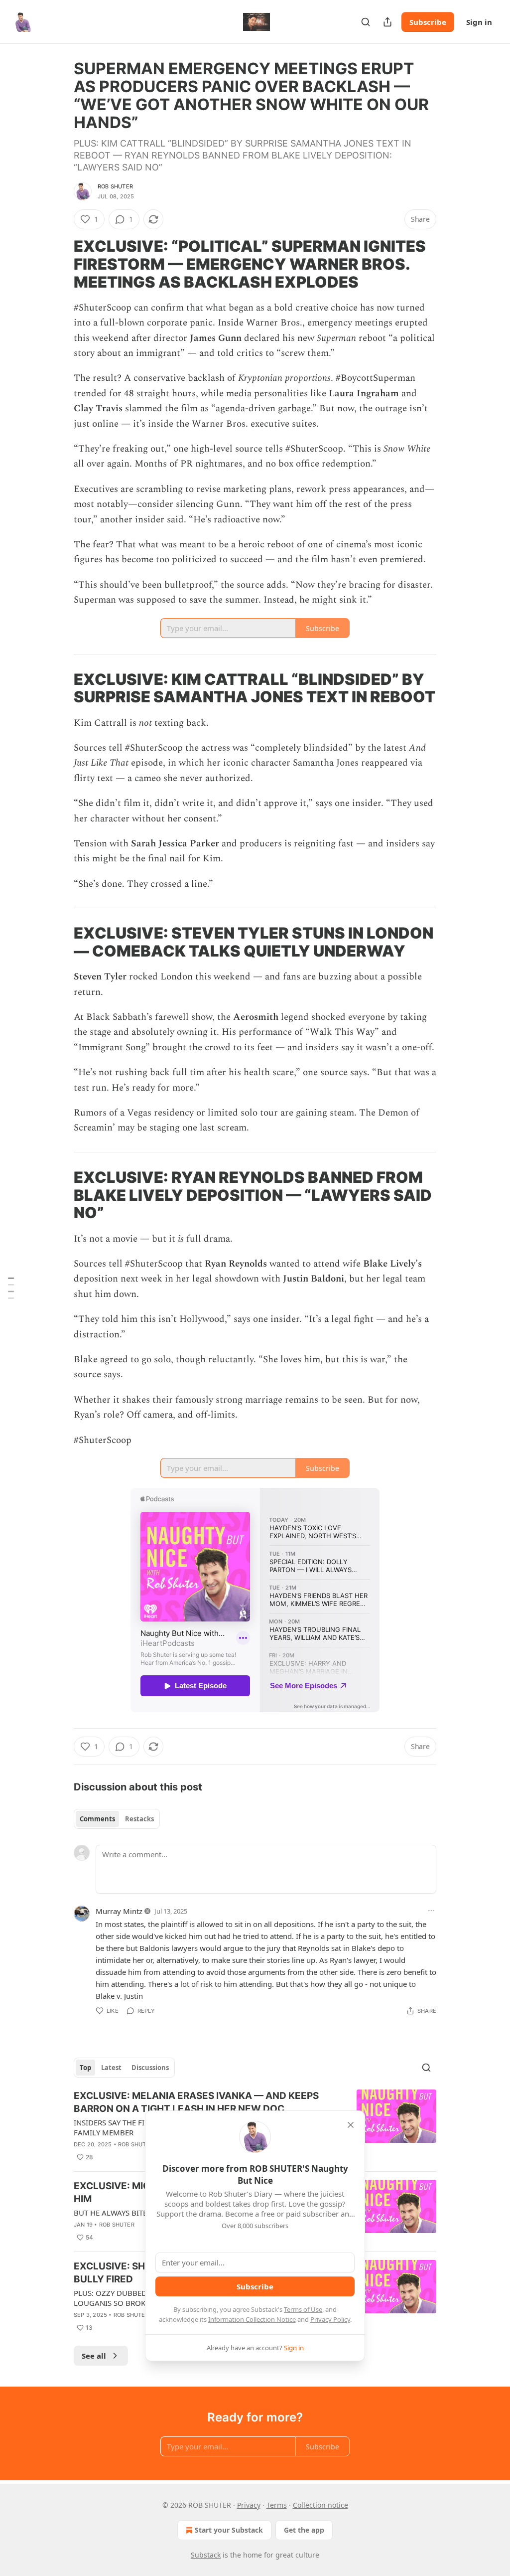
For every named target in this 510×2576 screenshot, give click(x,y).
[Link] (60, 264)
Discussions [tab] (150, 2068)
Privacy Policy (330, 2319)
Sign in (479, 22)
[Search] (366, 22)
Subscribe (428, 22)
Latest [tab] (111, 2068)
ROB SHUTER (115, 186)
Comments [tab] (97, 1819)
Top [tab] (85, 2068)
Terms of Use (303, 2309)
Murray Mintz (119, 1911)
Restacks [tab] (139, 1819)
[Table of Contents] (11, 1288)
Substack (206, 2555)
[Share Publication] (387, 22)
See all (94, 2356)
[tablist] (117, 1819)
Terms (277, 2505)
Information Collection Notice (252, 2319)
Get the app (304, 2530)
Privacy (249, 2505)
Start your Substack (229, 2530)
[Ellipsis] (431, 1911)
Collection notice (320, 2505)
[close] (351, 2125)
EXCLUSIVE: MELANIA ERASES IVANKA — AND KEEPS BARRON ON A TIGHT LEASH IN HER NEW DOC (196, 2102)
